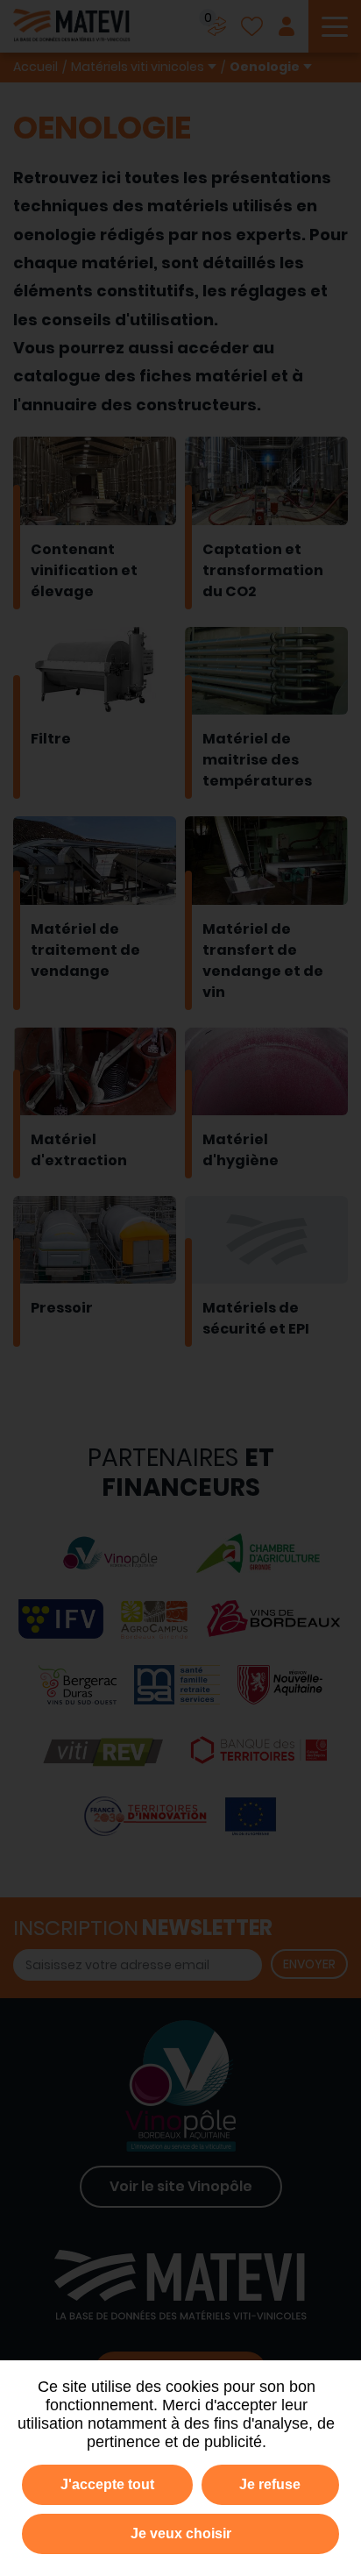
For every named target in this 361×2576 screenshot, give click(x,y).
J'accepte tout (107, 2484)
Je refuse (270, 2484)
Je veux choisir (181, 2533)
